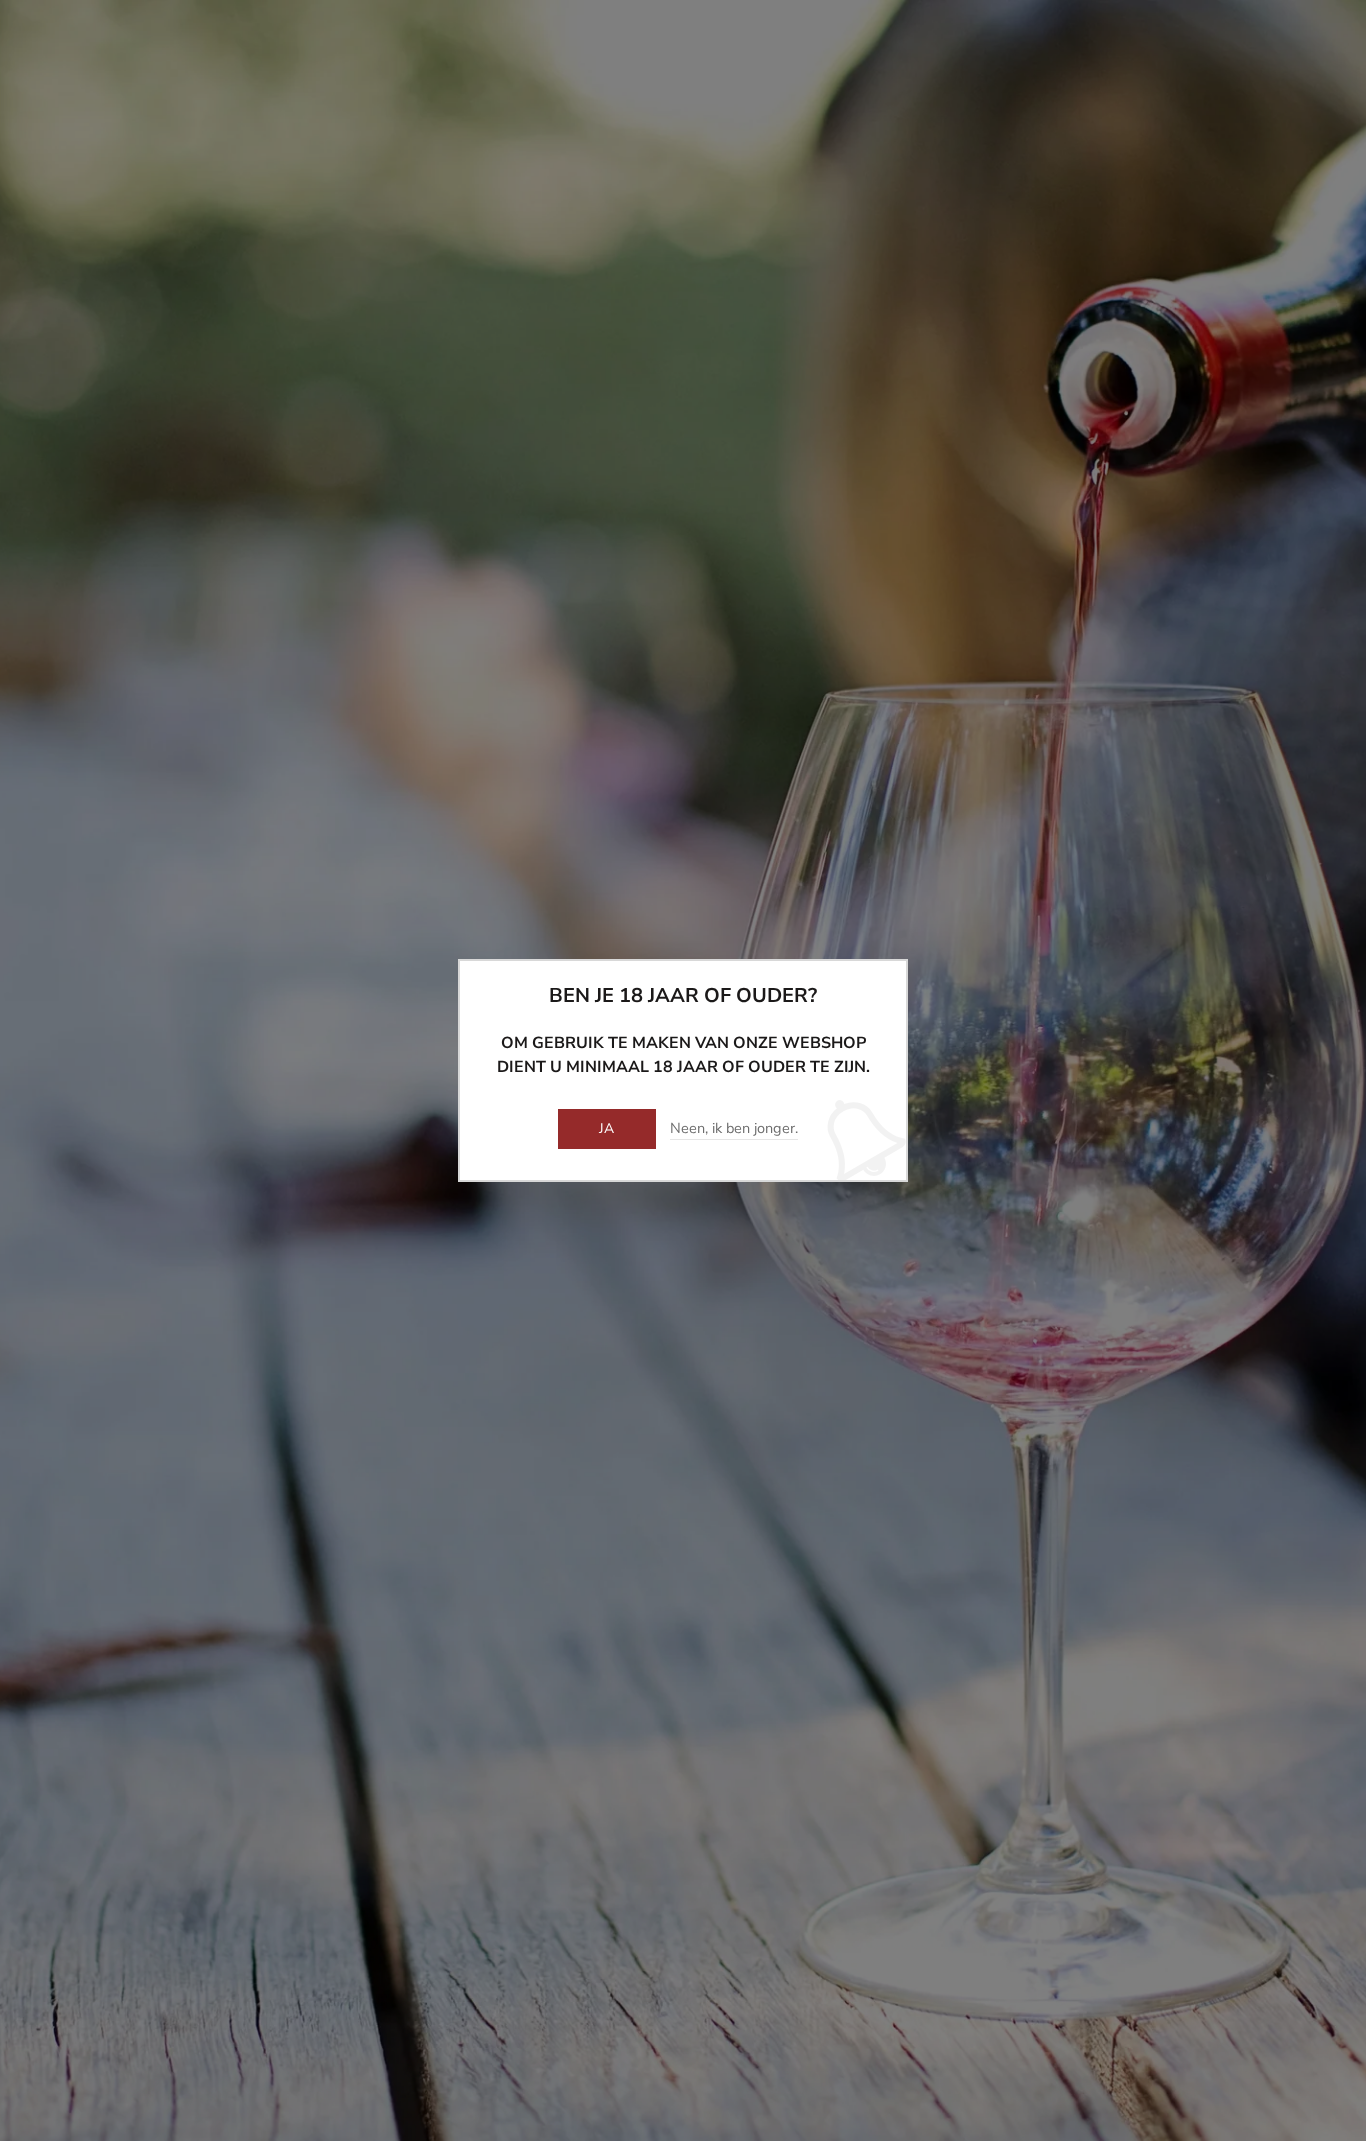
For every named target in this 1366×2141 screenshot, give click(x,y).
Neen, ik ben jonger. (734, 1129)
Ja (607, 1128)
